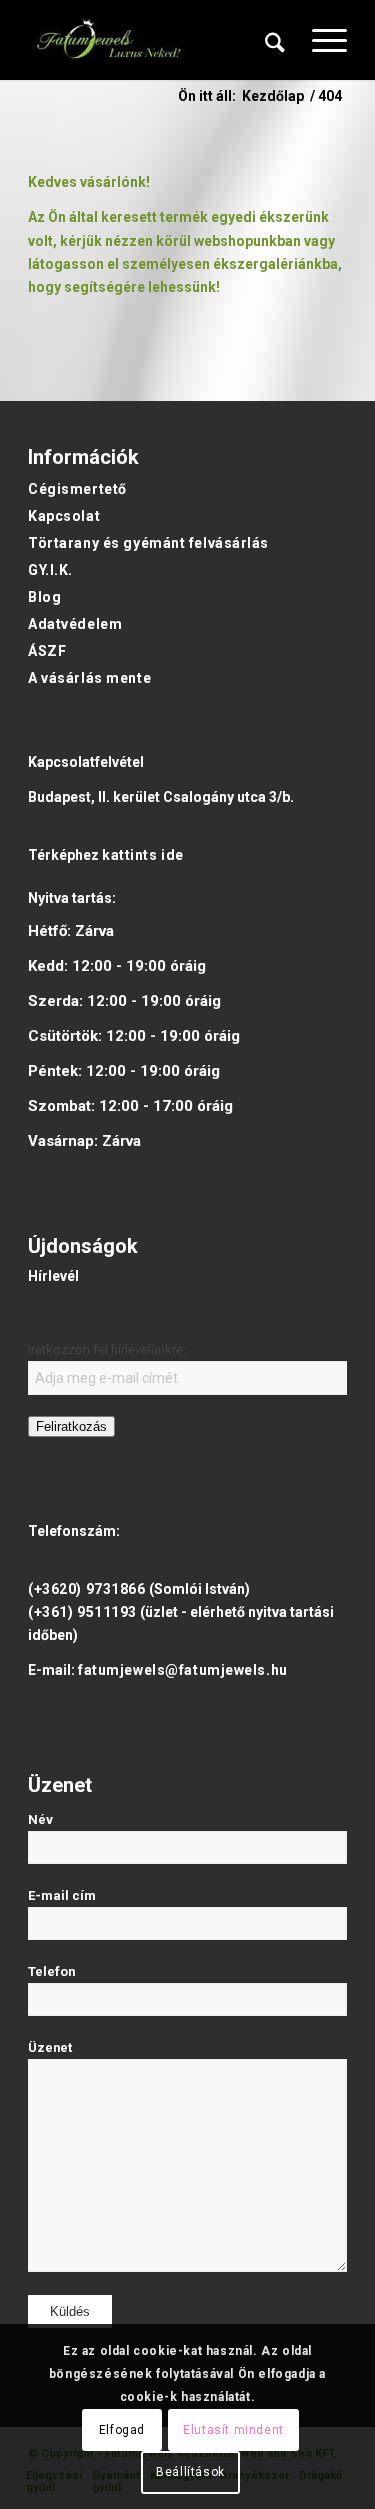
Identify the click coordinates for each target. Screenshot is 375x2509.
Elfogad (122, 2430)
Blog (44, 597)
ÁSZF (47, 651)
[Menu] (319, 40)
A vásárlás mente (89, 678)
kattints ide (143, 855)
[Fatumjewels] (108, 40)
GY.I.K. (50, 570)
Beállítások (190, 2472)
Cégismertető (77, 489)
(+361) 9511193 (82, 1612)
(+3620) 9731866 (86, 1589)
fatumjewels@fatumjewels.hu (183, 1670)
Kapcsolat (64, 516)
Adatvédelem (75, 624)
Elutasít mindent (233, 2430)
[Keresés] (275, 40)
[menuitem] (275, 40)
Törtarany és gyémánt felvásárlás (148, 543)
